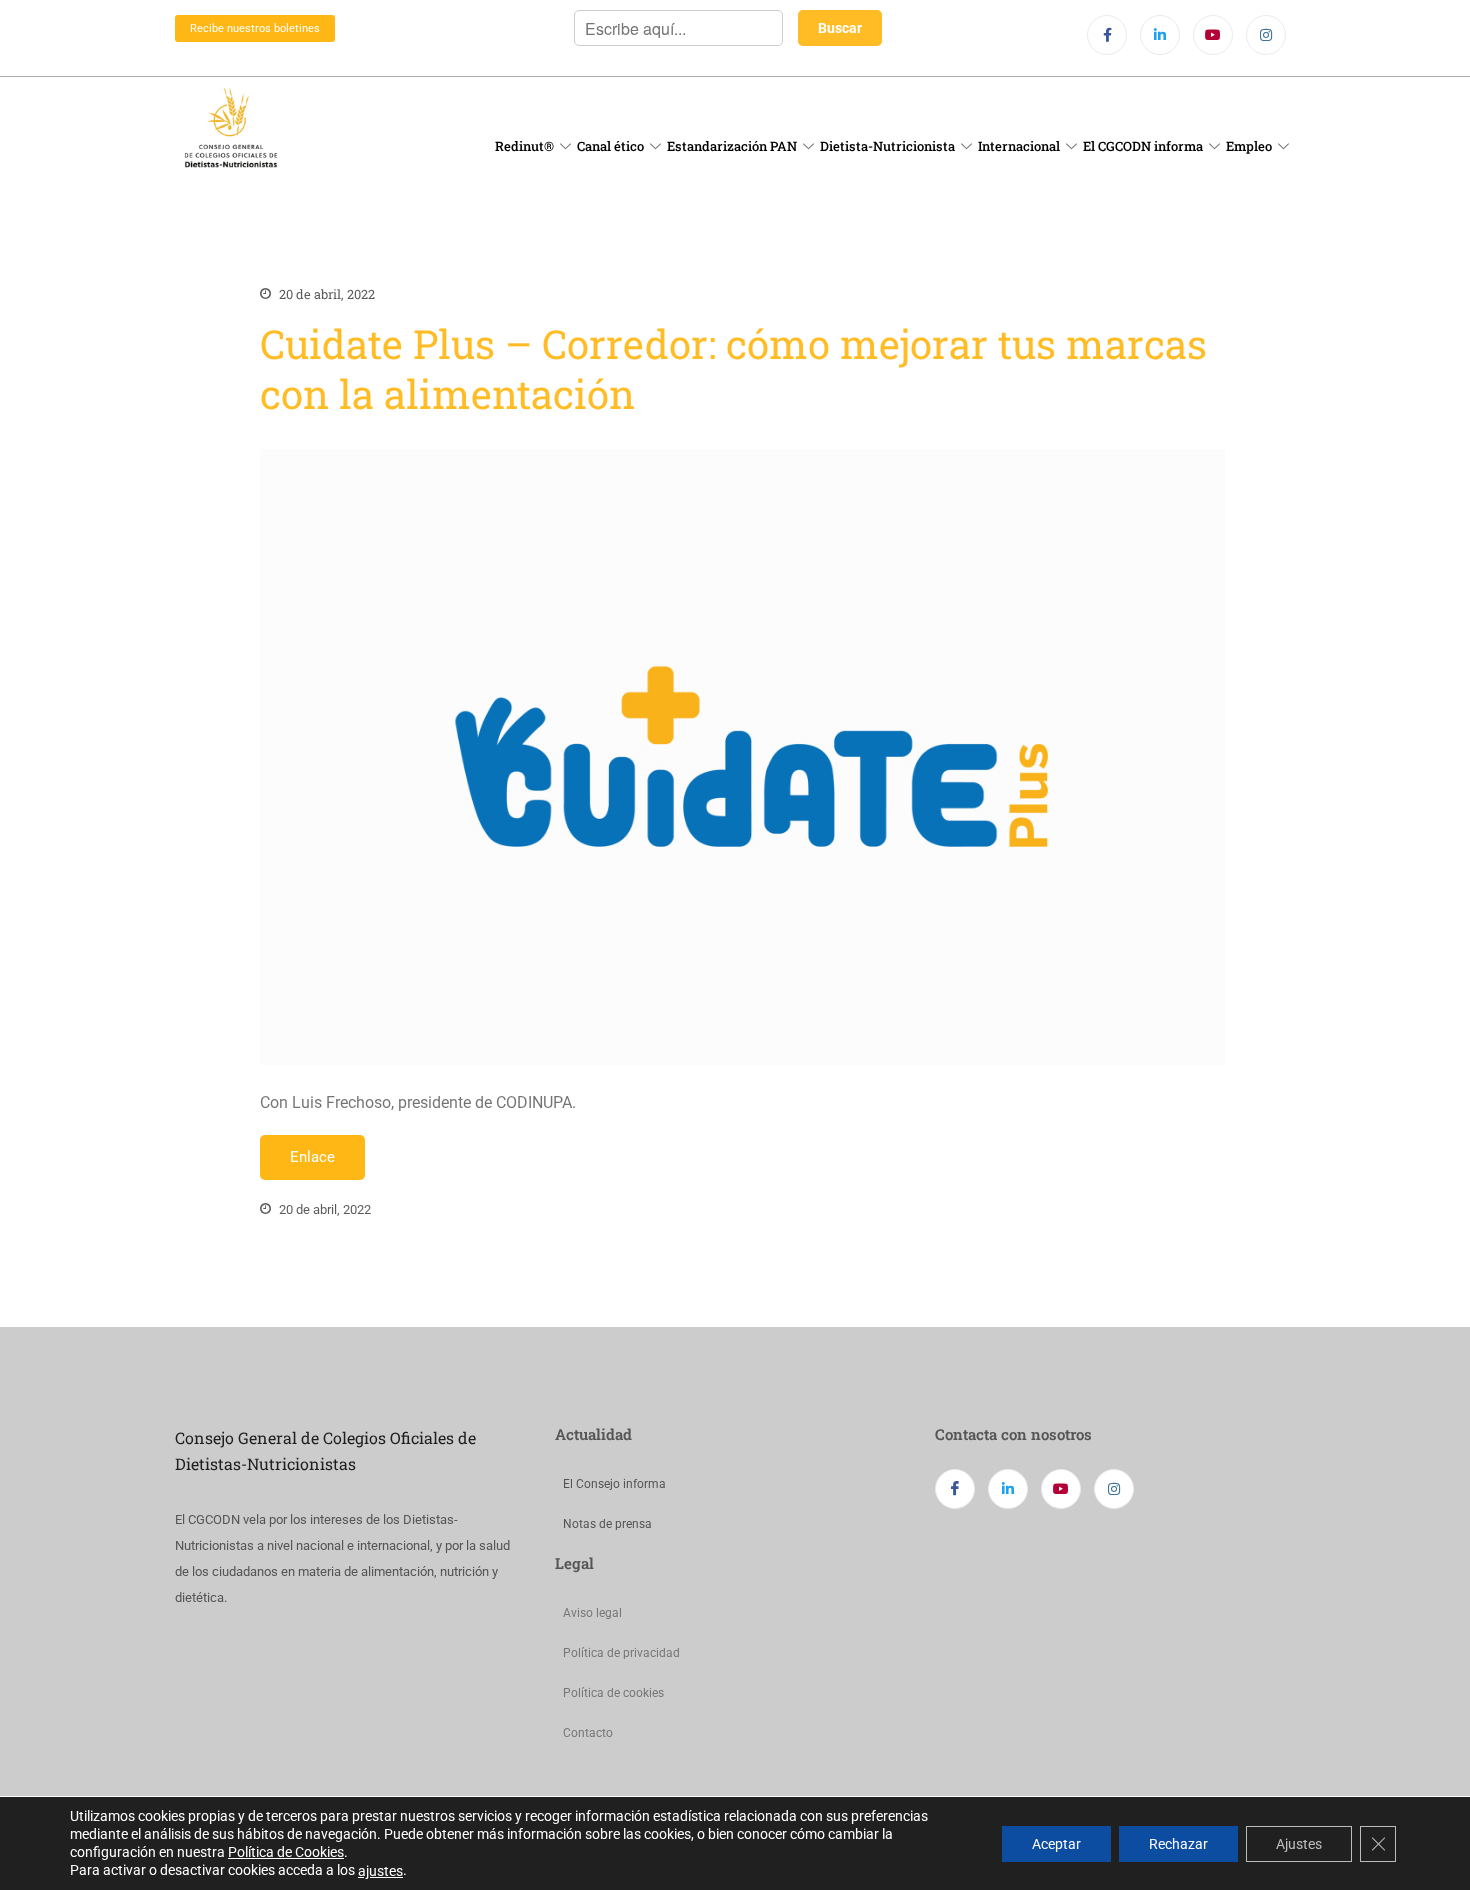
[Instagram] (1266, 35)
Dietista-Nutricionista (887, 146)
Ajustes (1299, 1843)
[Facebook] (1107, 35)
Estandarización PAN (732, 146)
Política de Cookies (286, 1852)
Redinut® (524, 146)
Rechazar (1178, 1843)
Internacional (1019, 146)
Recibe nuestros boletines (255, 28)
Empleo (1249, 146)
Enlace (312, 1157)
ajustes (380, 1871)
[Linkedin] (1160, 35)
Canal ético (610, 146)
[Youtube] (1213, 35)
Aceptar (1056, 1843)
